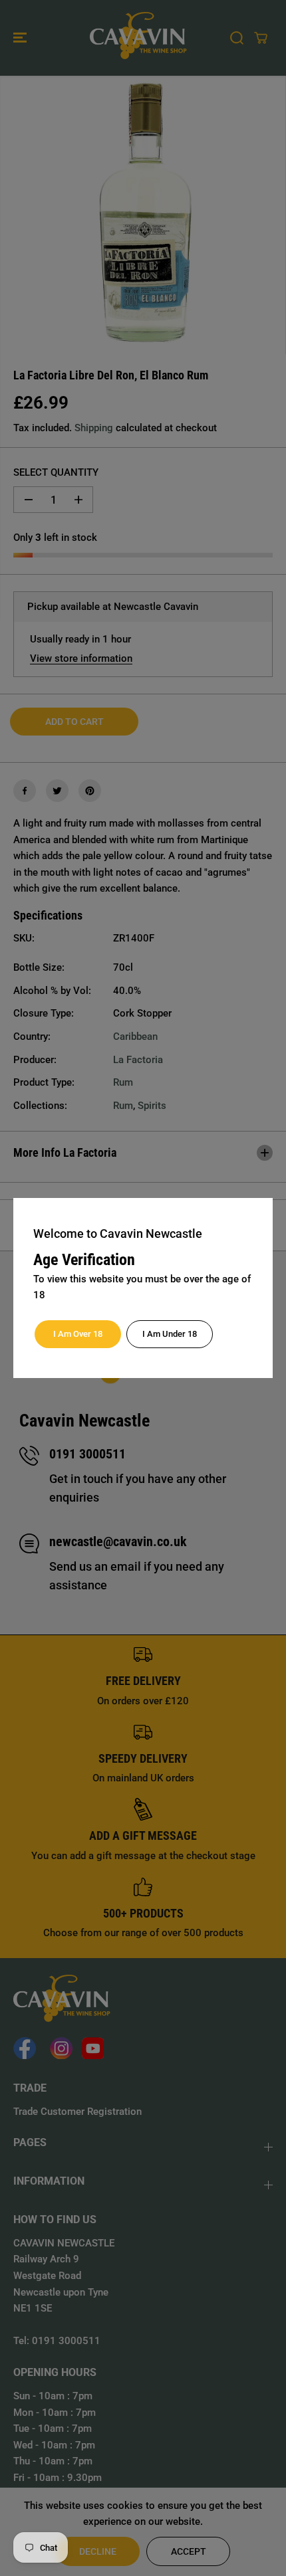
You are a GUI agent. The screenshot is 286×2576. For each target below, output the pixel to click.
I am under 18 (170, 1334)
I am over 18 (78, 1334)
